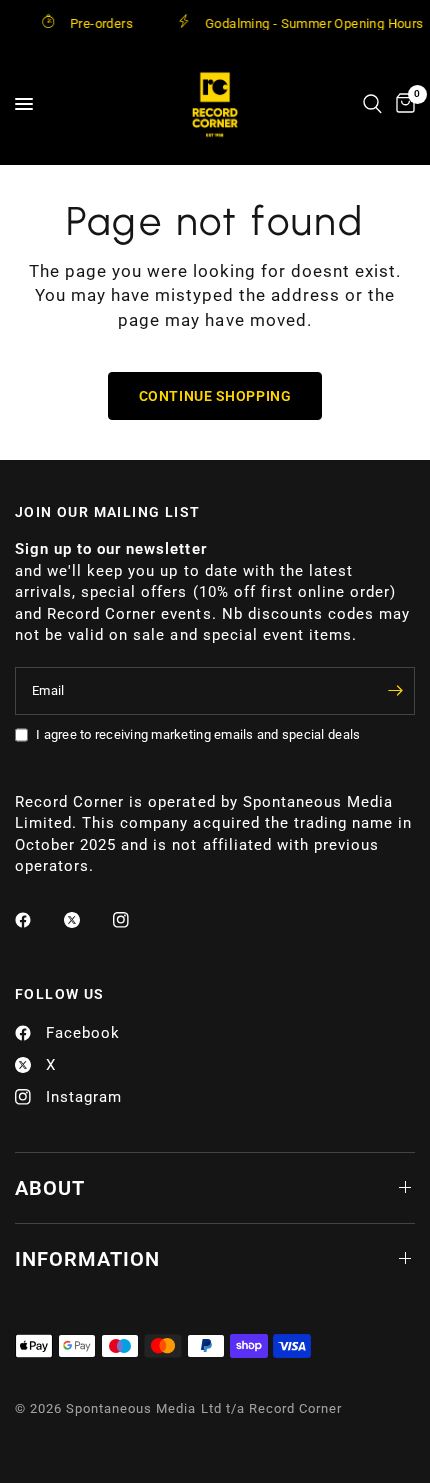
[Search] (372, 104)
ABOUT (50, 1188)
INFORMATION (87, 1259)
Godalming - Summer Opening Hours (306, 23)
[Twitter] (86, 920)
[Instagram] (135, 920)
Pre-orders (93, 23)
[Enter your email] (395, 691)
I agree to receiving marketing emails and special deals (198, 734)
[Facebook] (37, 920)
